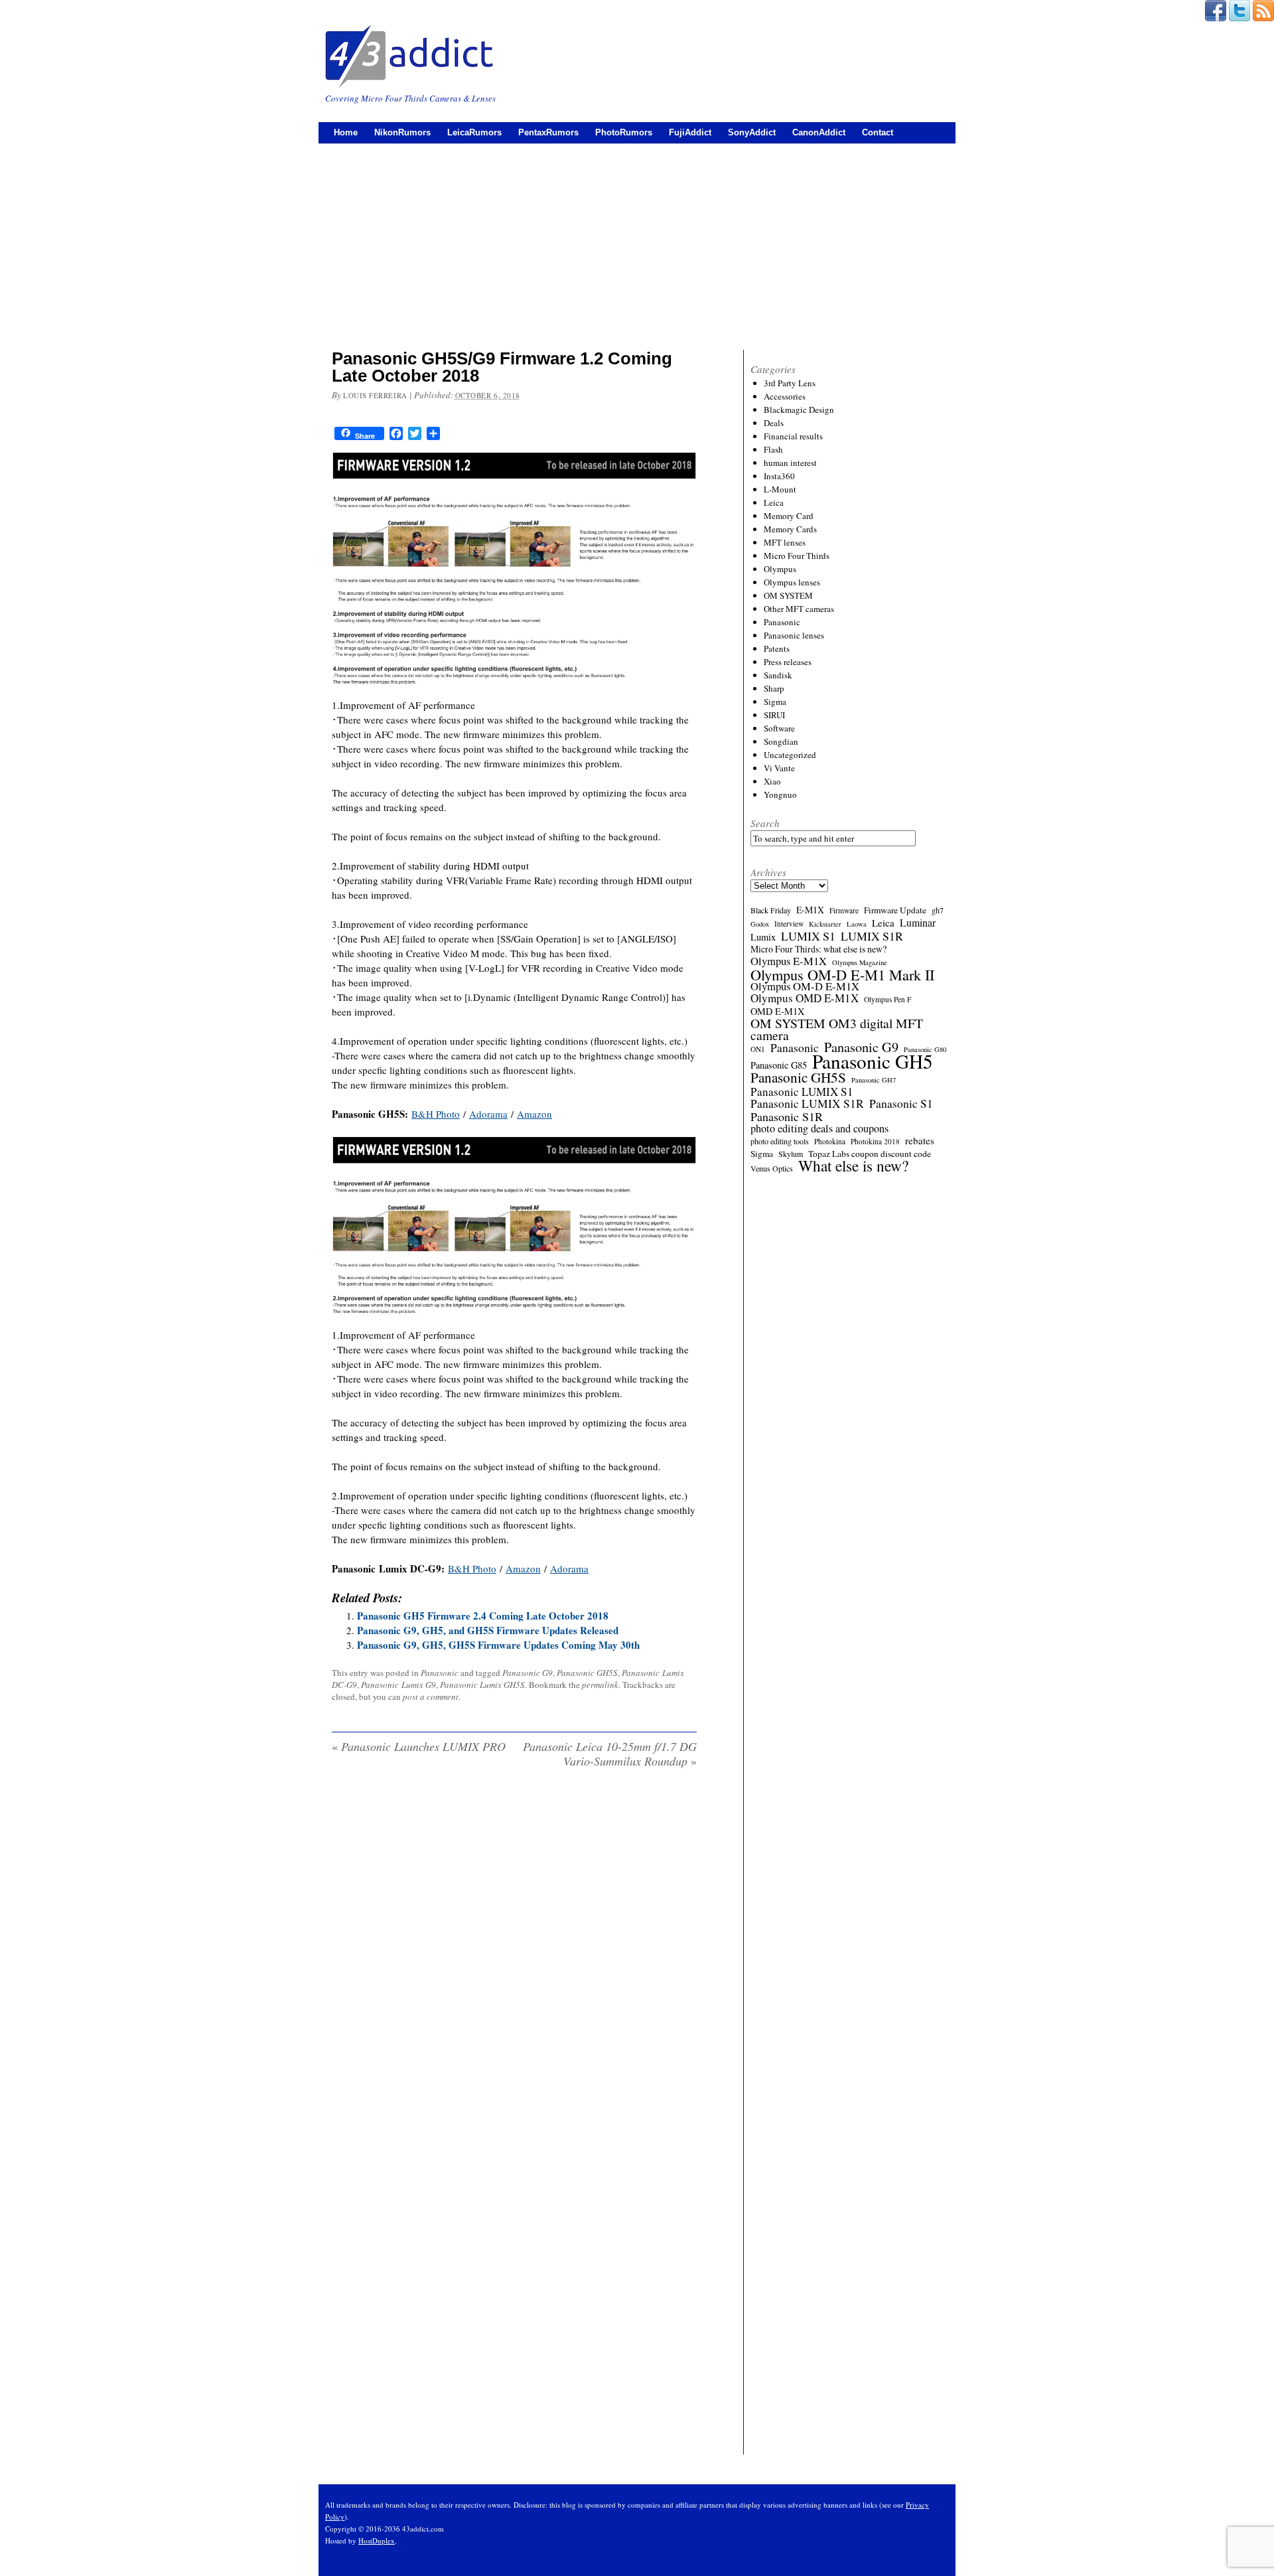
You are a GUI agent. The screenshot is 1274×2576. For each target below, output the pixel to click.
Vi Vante (779, 768)
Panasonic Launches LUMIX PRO (419, 1746)
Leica (774, 502)
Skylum (791, 1154)
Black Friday (771, 910)
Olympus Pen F (887, 999)
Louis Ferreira (375, 395)
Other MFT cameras (799, 609)
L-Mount (780, 489)
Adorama (488, 1114)
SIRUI (774, 715)
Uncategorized (790, 755)
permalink (600, 1685)
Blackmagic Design (799, 410)
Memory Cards (790, 529)
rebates (920, 1140)
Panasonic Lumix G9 (398, 1685)
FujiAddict (690, 132)
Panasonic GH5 (873, 1061)
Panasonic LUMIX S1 (802, 1092)
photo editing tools (780, 1141)
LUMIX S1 (808, 936)
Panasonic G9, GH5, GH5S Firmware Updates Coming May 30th (498, 1645)
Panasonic (440, 1673)
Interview (789, 924)
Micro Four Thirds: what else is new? (818, 949)
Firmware (844, 910)
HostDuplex (377, 2540)
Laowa (857, 924)
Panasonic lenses (794, 635)
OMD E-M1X (777, 1012)
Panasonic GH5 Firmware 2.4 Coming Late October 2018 (483, 1616)
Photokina (830, 1141)
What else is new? (853, 1166)
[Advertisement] (637, 244)
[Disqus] (514, 1949)
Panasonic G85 (779, 1065)
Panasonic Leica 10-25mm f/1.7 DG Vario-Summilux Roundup (610, 1754)
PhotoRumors (624, 132)
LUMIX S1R (872, 936)
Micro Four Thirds (797, 556)
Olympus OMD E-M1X (805, 998)
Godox (760, 924)
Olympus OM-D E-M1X (805, 986)
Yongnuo (780, 795)
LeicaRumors (474, 132)
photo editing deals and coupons (819, 1128)
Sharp (774, 688)
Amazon (534, 1114)
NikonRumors (402, 132)
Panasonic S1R (787, 1116)
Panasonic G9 (528, 1673)
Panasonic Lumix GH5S (482, 1685)
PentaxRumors (548, 132)
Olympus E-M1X (789, 961)
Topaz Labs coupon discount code (870, 1154)
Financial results (793, 436)
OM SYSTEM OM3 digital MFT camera (837, 1029)
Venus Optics (772, 1168)
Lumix (763, 937)
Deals (774, 423)
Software (779, 728)
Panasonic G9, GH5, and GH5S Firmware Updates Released (488, 1630)
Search (765, 823)
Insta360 (779, 476)
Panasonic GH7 (874, 1080)
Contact (878, 132)
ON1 (758, 1049)
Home (346, 132)
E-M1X (810, 910)
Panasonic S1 (901, 1104)
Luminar (918, 923)
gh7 (938, 910)
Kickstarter (825, 924)
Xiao (772, 781)
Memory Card (789, 516)
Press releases (788, 662)
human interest (790, 463)
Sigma (775, 702)
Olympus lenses (792, 582)
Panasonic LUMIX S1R (807, 1104)
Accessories (785, 396)
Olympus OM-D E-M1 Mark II (842, 974)
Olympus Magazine (860, 962)
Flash (773, 449)
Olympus (780, 569)
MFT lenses (785, 542)
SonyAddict (752, 132)
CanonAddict (819, 132)
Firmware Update (895, 910)
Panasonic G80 (925, 1049)
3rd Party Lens (790, 383)
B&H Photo (436, 1114)
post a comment (431, 1697)
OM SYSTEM (788, 595)
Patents (777, 648)
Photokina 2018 (875, 1141)
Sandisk (778, 675)
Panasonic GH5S (587, 1673)
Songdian (781, 741)
